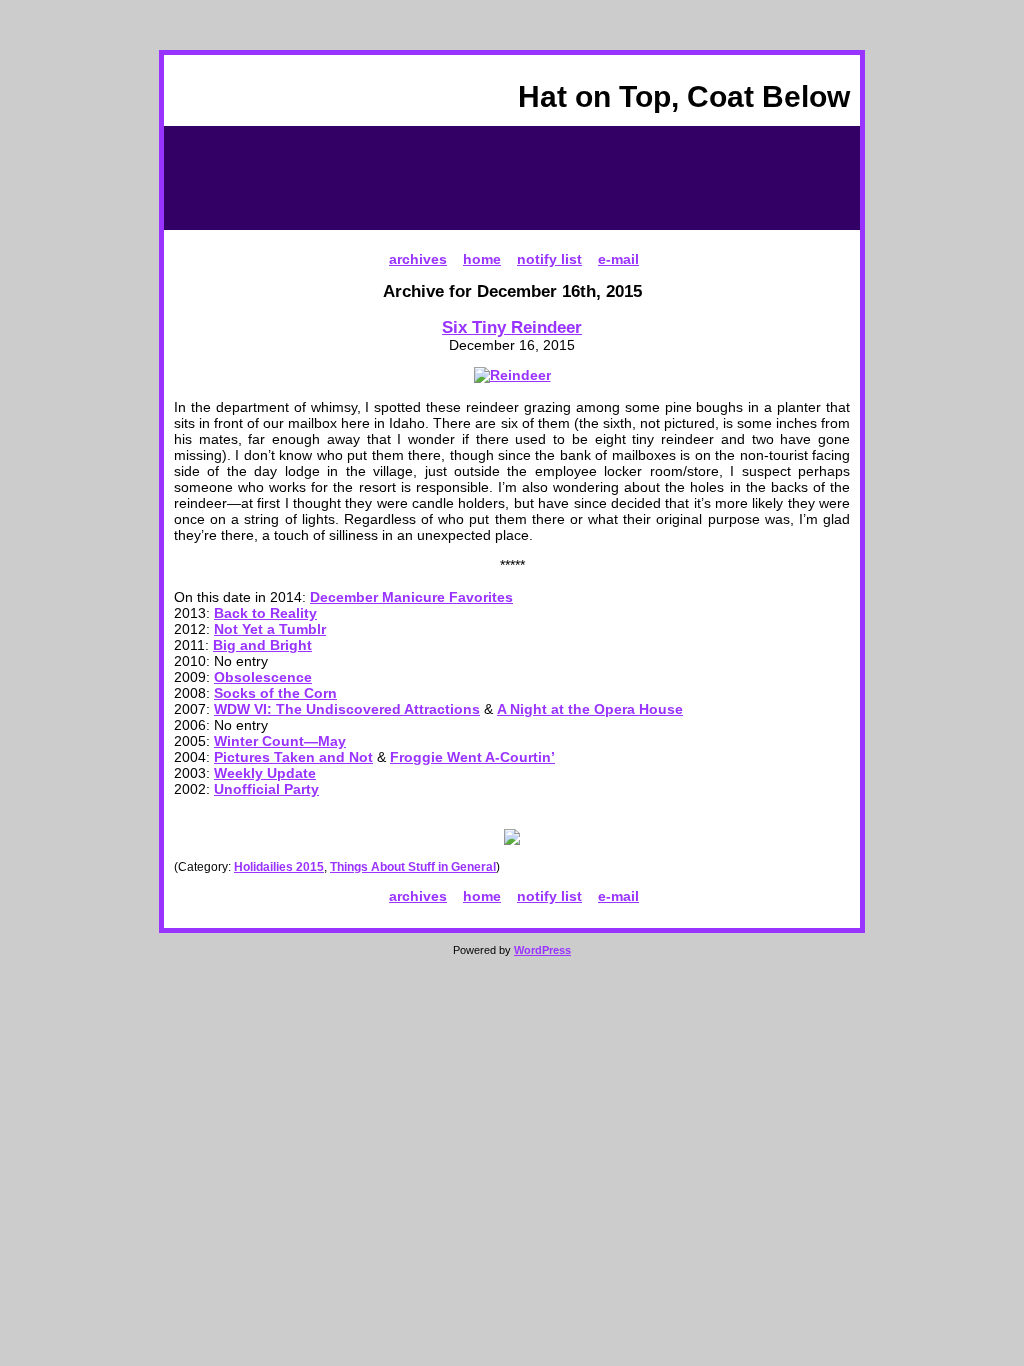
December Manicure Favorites (411, 597)
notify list (549, 259)
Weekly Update (265, 773)
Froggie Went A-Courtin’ (472, 757)
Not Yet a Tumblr (270, 629)
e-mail (618, 259)
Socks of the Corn (275, 693)
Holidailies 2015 (279, 867)
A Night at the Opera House (590, 709)
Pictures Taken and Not (293, 757)
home (482, 259)
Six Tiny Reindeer (512, 327)
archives (418, 259)
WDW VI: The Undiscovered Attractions (347, 709)
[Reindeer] (512, 375)
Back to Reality (265, 613)
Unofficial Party (266, 789)
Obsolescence (263, 677)
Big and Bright (262, 645)
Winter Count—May (280, 741)
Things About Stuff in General (413, 867)
